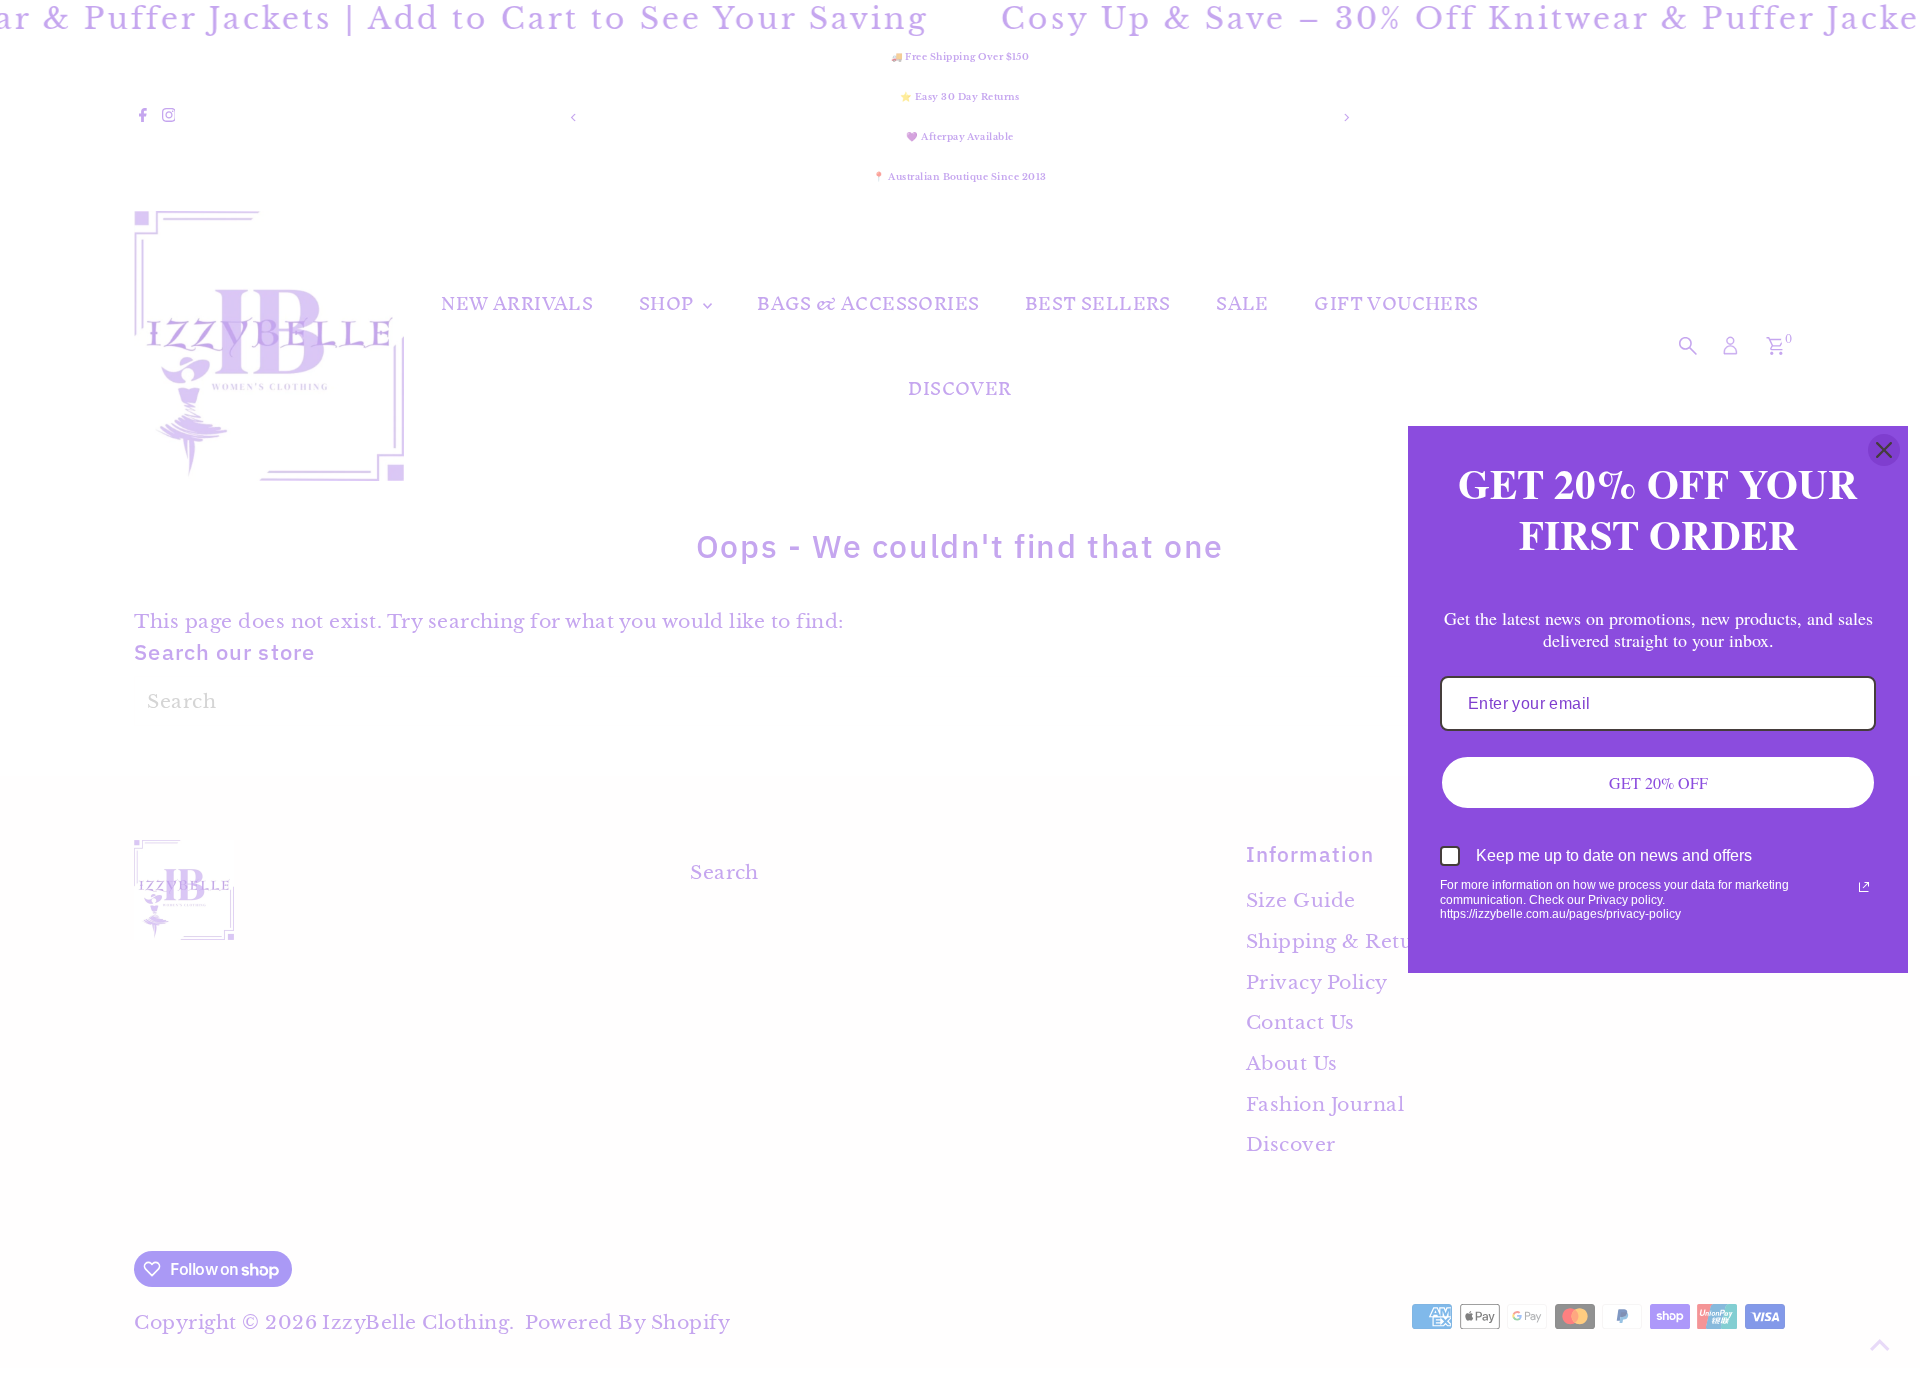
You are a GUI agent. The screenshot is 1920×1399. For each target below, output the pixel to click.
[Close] (1884, 450)
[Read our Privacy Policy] (1864, 887)
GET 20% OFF (1658, 782)
